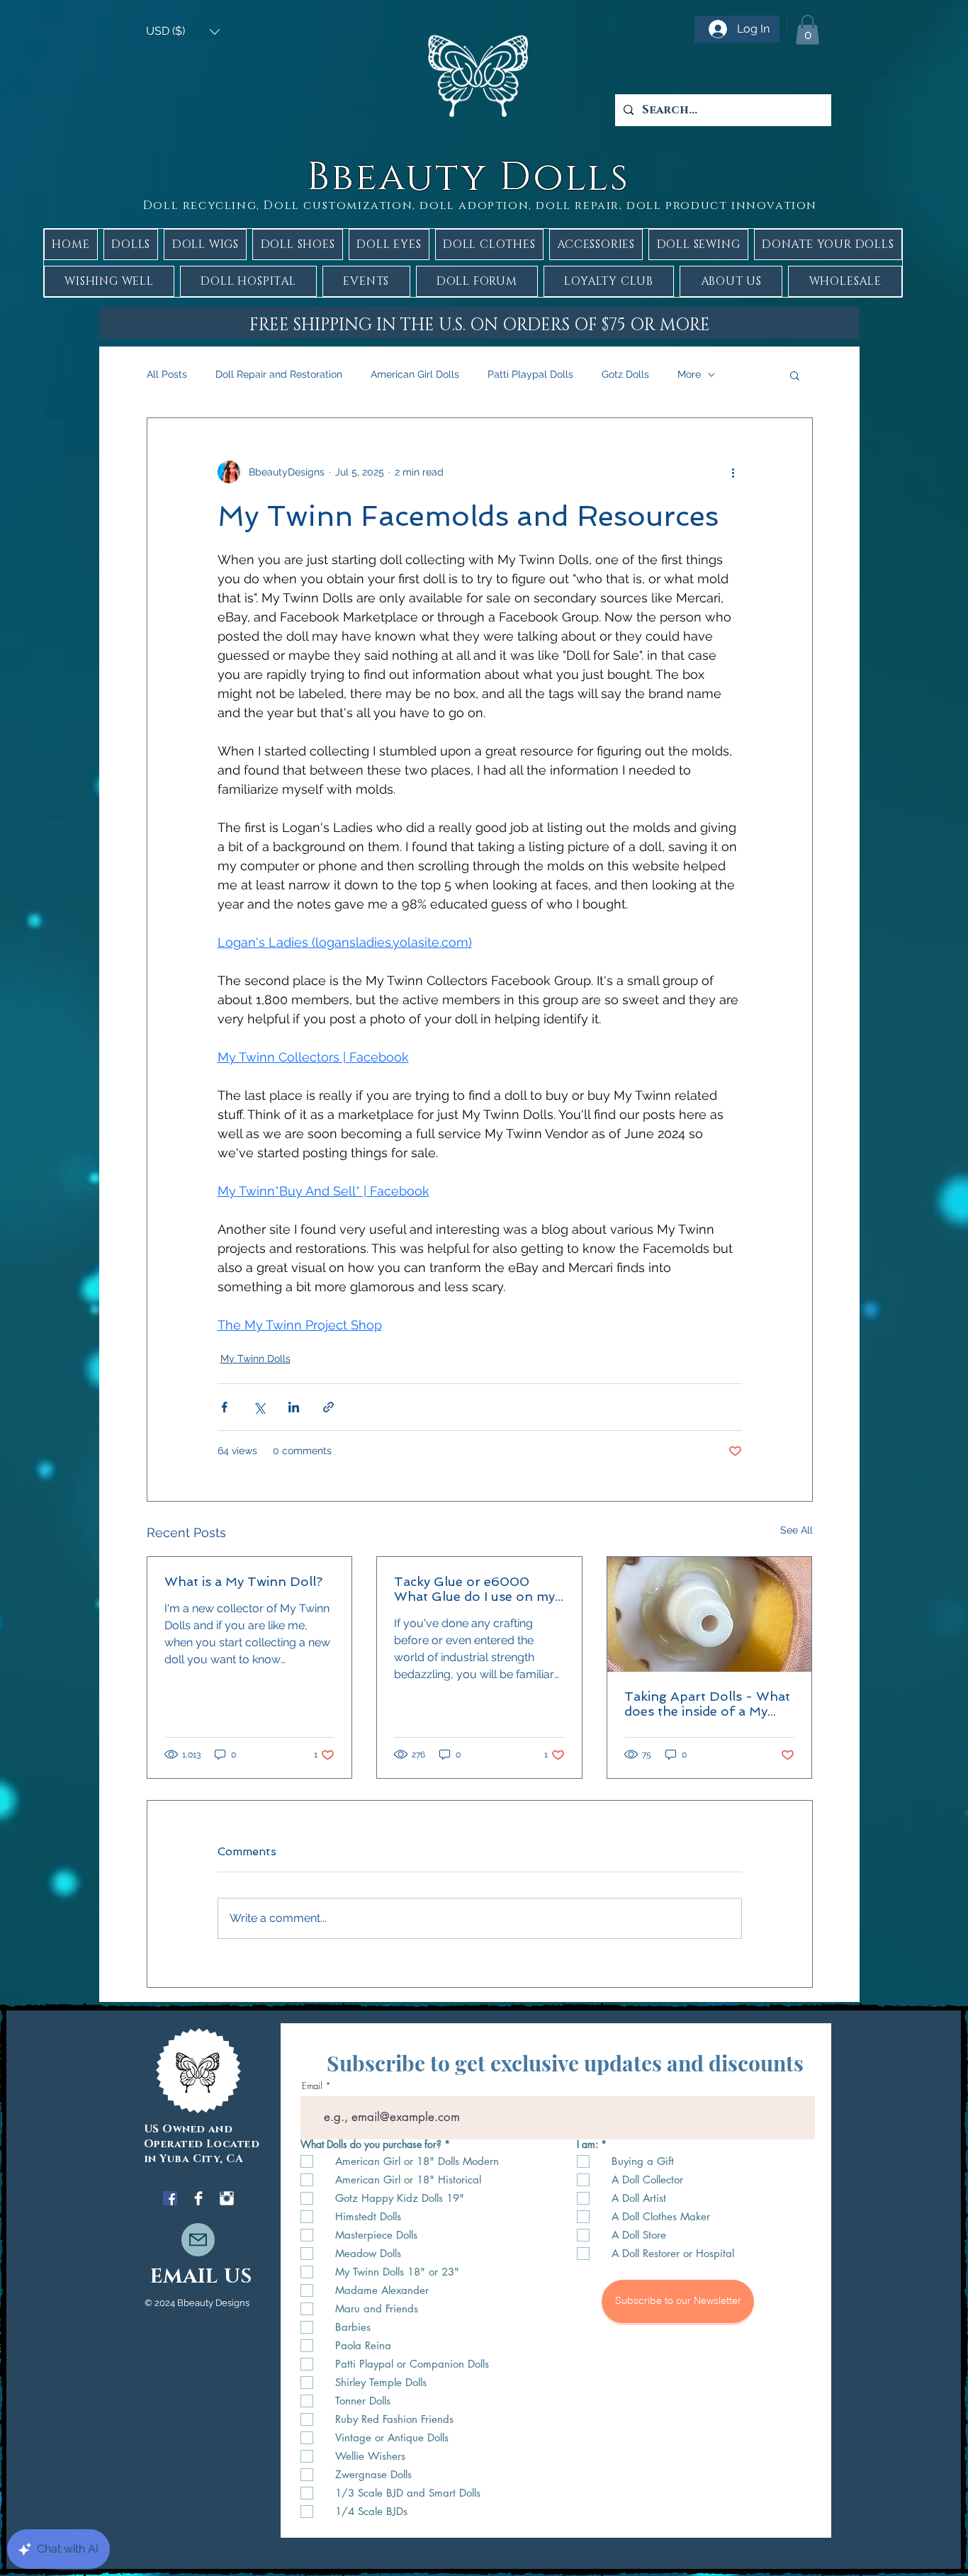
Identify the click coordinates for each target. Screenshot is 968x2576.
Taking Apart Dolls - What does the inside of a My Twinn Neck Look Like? (707, 1704)
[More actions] (733, 472)
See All (797, 1530)
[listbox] (183, 32)
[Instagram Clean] (227, 2198)
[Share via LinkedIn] (294, 1407)
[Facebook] (170, 2198)
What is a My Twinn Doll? (243, 1581)
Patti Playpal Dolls (530, 374)
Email (312, 2086)
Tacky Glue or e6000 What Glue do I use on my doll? (474, 1589)
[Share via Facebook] (224, 1407)
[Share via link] (328, 1407)
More (689, 374)
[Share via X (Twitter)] (259, 1407)
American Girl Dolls (415, 374)
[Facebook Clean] (198, 2198)
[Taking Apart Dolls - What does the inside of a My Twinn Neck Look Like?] (710, 1614)
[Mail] (198, 2240)
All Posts (167, 374)
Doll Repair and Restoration (279, 374)
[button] (183, 32)
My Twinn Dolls (255, 1359)
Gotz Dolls (625, 374)
